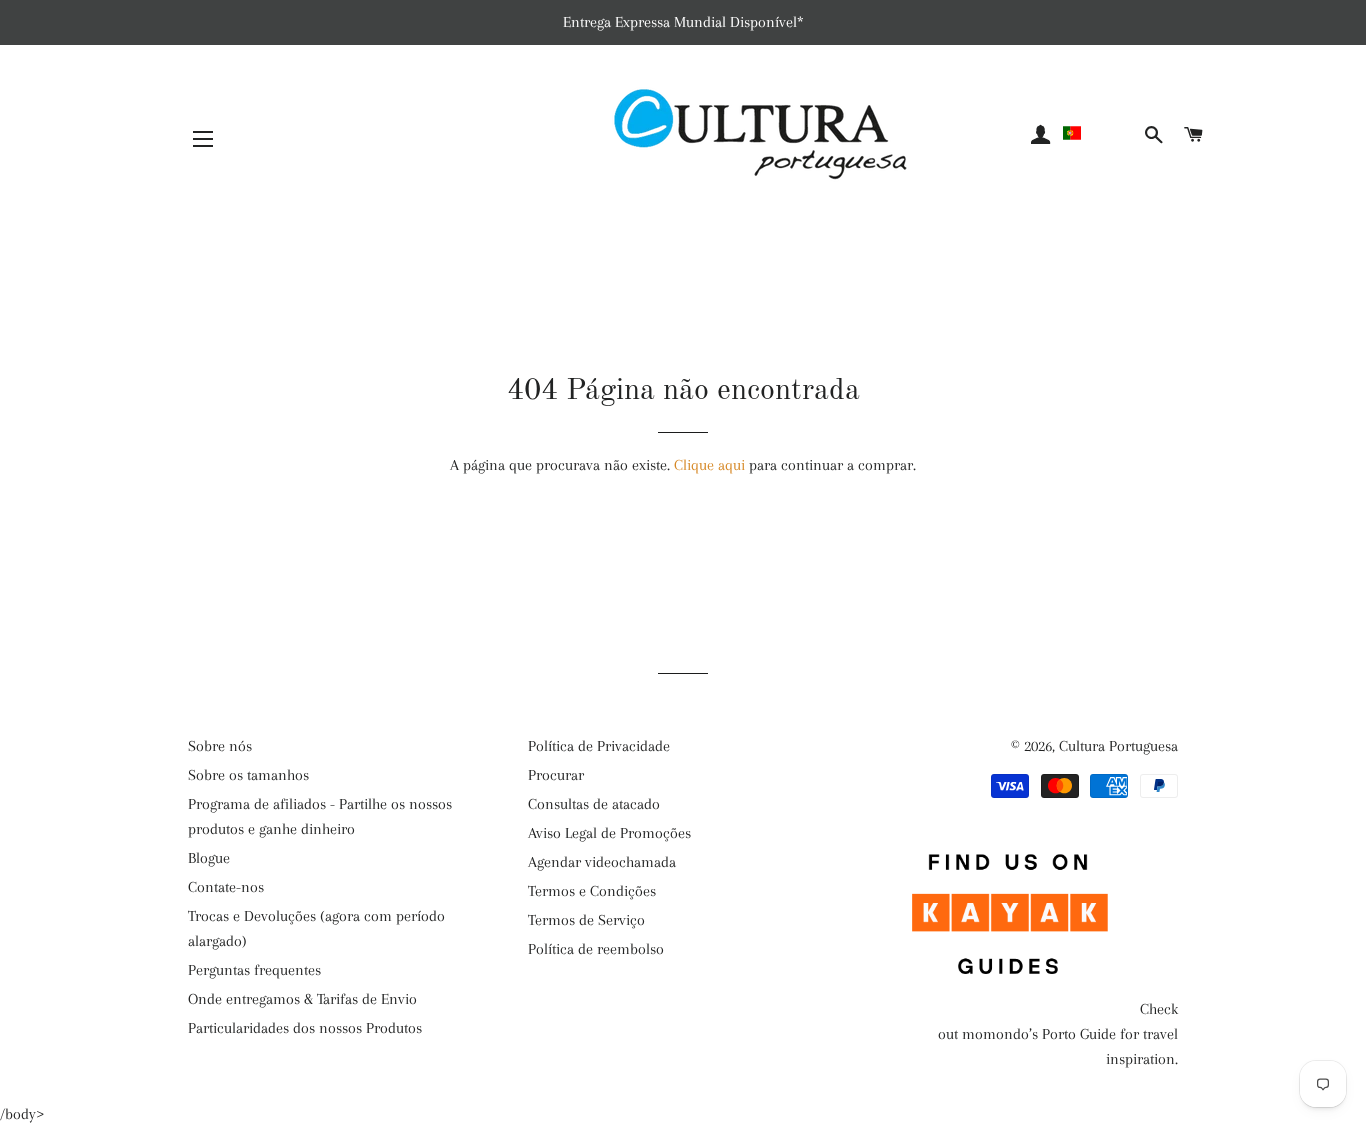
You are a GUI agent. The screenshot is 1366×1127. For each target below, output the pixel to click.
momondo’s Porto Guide (1039, 1034)
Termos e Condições (592, 891)
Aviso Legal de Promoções (609, 833)
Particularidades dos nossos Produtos (305, 1028)
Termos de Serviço (586, 920)
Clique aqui (709, 465)
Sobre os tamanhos (248, 775)
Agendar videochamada (602, 862)
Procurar (556, 775)
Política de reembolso (596, 949)
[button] (1100, 133)
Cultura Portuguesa (1118, 746)
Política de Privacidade (599, 746)
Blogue (209, 858)
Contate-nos (226, 887)
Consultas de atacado (594, 804)
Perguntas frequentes (254, 970)
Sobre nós (220, 746)
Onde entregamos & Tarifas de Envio (302, 999)
